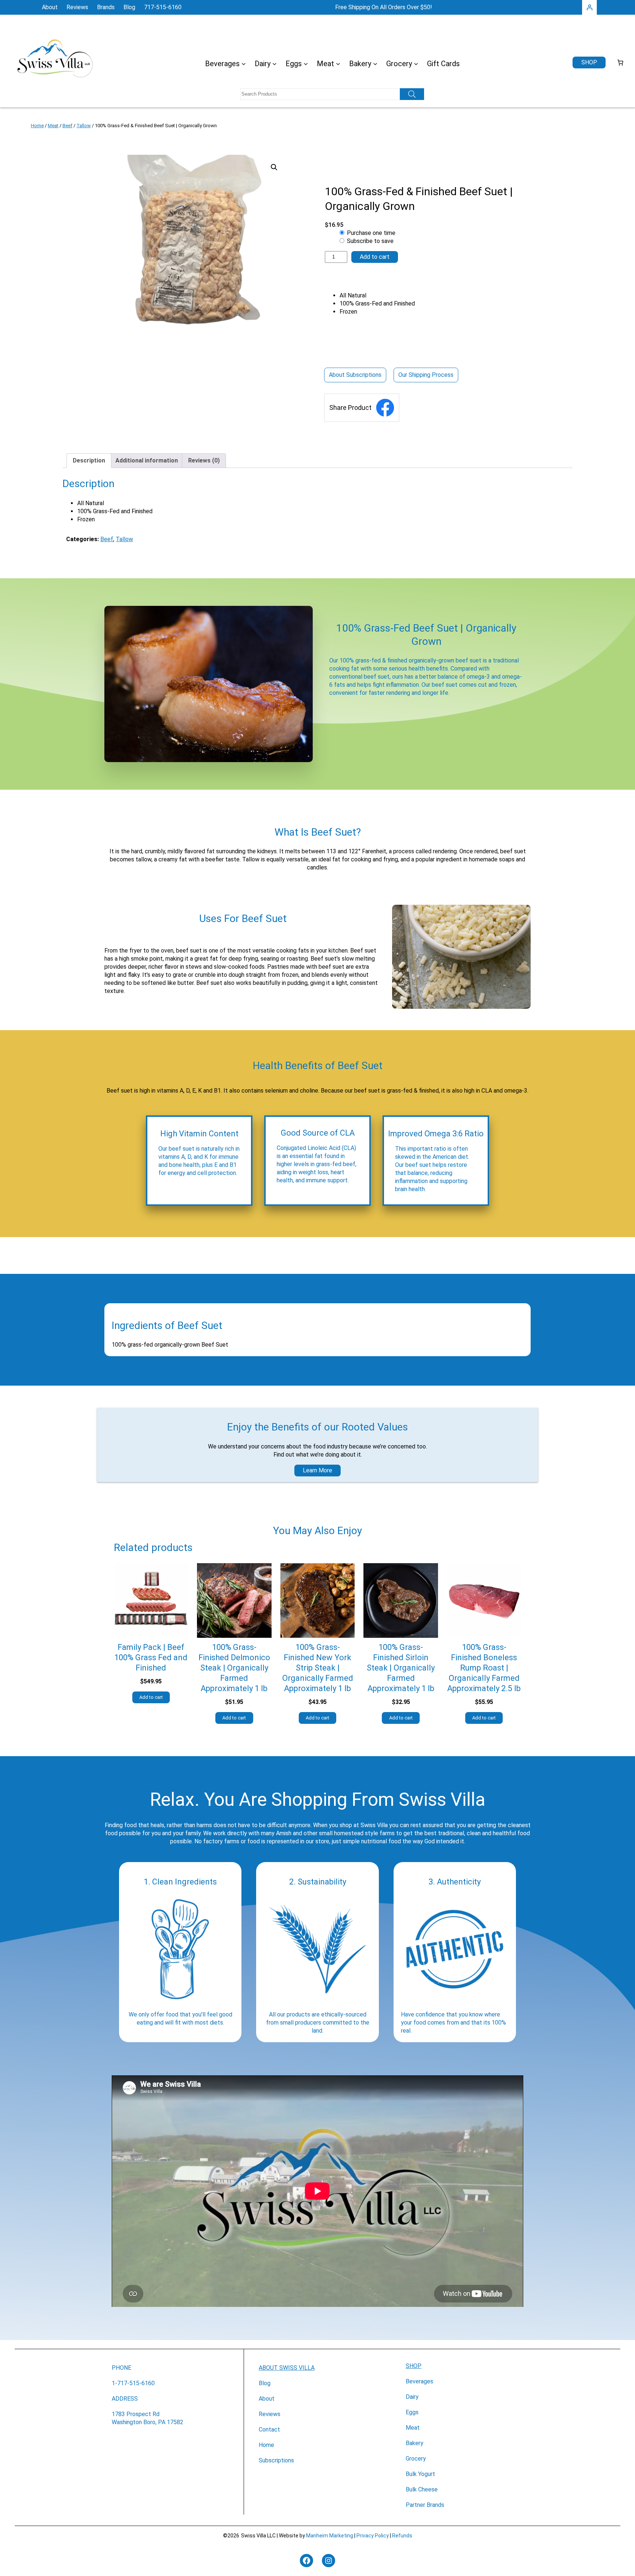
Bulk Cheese (422, 2489)
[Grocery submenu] (416, 64)
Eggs (412, 2412)
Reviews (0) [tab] (204, 460)
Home (37, 126)
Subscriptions (276, 2460)
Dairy (412, 2397)
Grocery (416, 2459)
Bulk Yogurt (420, 2474)
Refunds (402, 2536)
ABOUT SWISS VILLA (287, 2368)
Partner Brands (425, 2505)
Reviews (270, 2414)
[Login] (589, 7)
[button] (274, 167)
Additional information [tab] (147, 460)
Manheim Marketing (330, 2536)
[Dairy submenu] (275, 64)
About (267, 2399)
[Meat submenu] (338, 64)
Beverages (419, 2381)
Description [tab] (89, 460)
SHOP (414, 2366)
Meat (53, 126)
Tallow (84, 126)
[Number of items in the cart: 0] (620, 62)
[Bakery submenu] (375, 64)
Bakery (415, 2443)
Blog (265, 2383)
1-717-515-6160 (133, 2383)
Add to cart (375, 257)
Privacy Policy (373, 2536)
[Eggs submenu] (306, 64)
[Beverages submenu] (244, 64)
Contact (269, 2429)
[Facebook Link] (385, 408)
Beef (67, 126)
